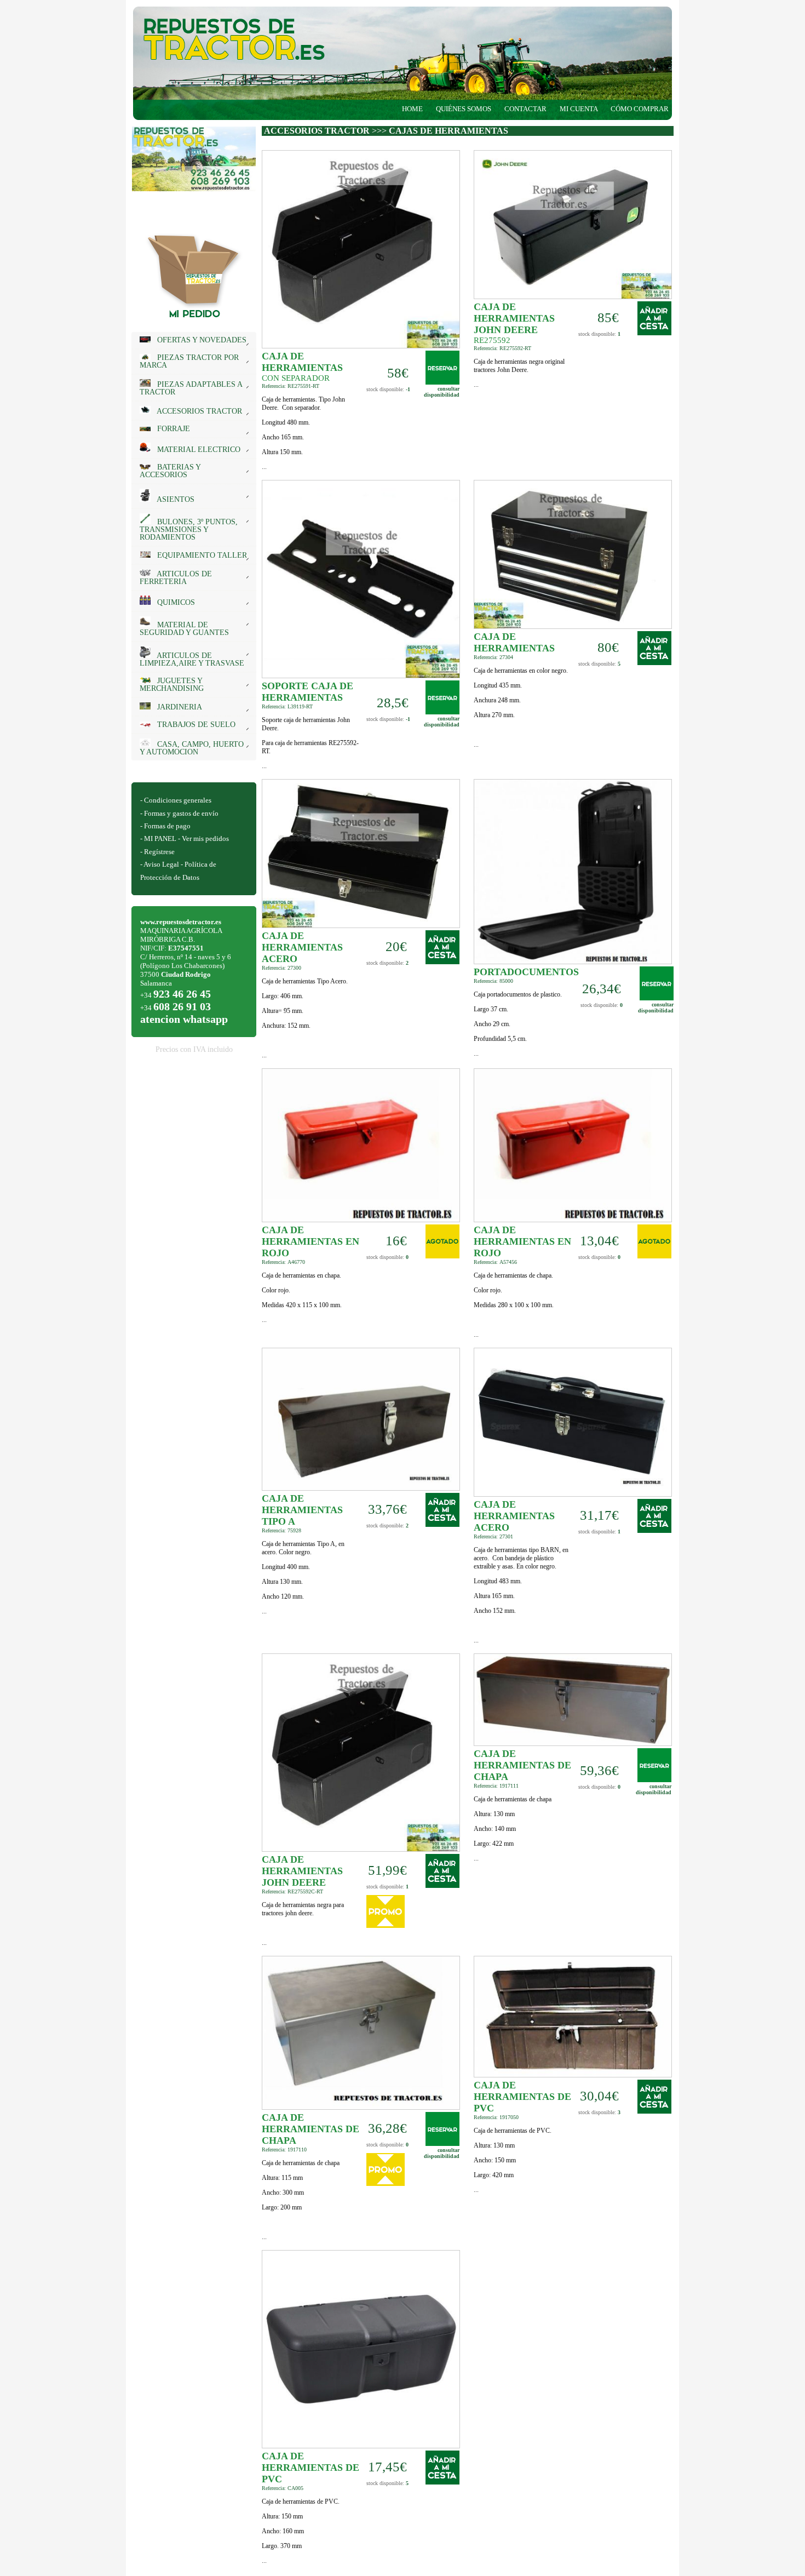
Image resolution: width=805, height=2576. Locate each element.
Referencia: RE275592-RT (502, 348)
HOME (412, 109)
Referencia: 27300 (281, 968)
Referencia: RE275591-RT (291, 386)
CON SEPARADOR (296, 378)
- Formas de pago (165, 826)
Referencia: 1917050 (496, 2117)
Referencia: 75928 (281, 1530)
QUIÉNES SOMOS (464, 109)
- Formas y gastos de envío (179, 813)
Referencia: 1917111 (496, 1786)
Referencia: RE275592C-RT (292, 1891)
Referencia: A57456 (495, 1262)
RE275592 (492, 340)
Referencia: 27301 (493, 1536)
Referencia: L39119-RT (287, 706)
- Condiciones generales (176, 800)
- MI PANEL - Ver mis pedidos (185, 838)
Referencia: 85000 (493, 981)
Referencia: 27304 (493, 657)
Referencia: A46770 (283, 1262)
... (303, 433)
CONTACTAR (525, 109)
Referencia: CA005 (283, 2488)
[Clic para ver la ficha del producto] (361, 346)
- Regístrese (157, 852)
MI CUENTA (579, 109)
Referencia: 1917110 (284, 2149)
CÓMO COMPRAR (642, 109)
